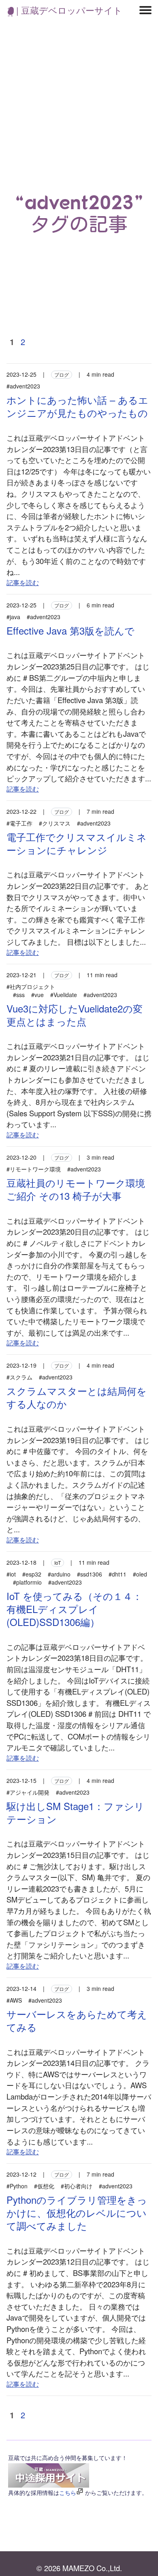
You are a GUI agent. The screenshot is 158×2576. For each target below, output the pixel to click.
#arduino (59, 1574)
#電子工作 (19, 823)
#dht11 (117, 1574)
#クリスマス (55, 823)
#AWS (14, 2000)
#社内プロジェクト (31, 987)
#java (13, 617)
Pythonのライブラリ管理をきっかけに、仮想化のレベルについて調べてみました (77, 2212)
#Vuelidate (64, 995)
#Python (17, 2186)
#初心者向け (77, 2186)
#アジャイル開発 (28, 1792)
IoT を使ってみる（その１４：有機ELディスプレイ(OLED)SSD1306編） (74, 1609)
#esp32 (32, 1574)
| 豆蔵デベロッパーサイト (68, 10)
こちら (68, 2492)
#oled (140, 1574)
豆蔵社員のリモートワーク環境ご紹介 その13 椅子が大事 (76, 1189)
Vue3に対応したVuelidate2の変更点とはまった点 (75, 1015)
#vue (37, 995)
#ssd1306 (90, 1574)
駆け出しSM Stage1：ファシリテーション (75, 1812)
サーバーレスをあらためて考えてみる (77, 2020)
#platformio (27, 1582)
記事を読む (23, 582)
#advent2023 (23, 386)
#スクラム (19, 1377)
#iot (11, 1574)
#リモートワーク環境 (34, 1169)
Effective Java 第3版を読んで (70, 630)
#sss (19, 995)
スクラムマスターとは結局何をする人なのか (77, 1397)
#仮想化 (44, 2186)
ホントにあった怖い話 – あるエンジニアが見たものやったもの (77, 406)
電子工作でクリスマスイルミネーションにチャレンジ (77, 843)
